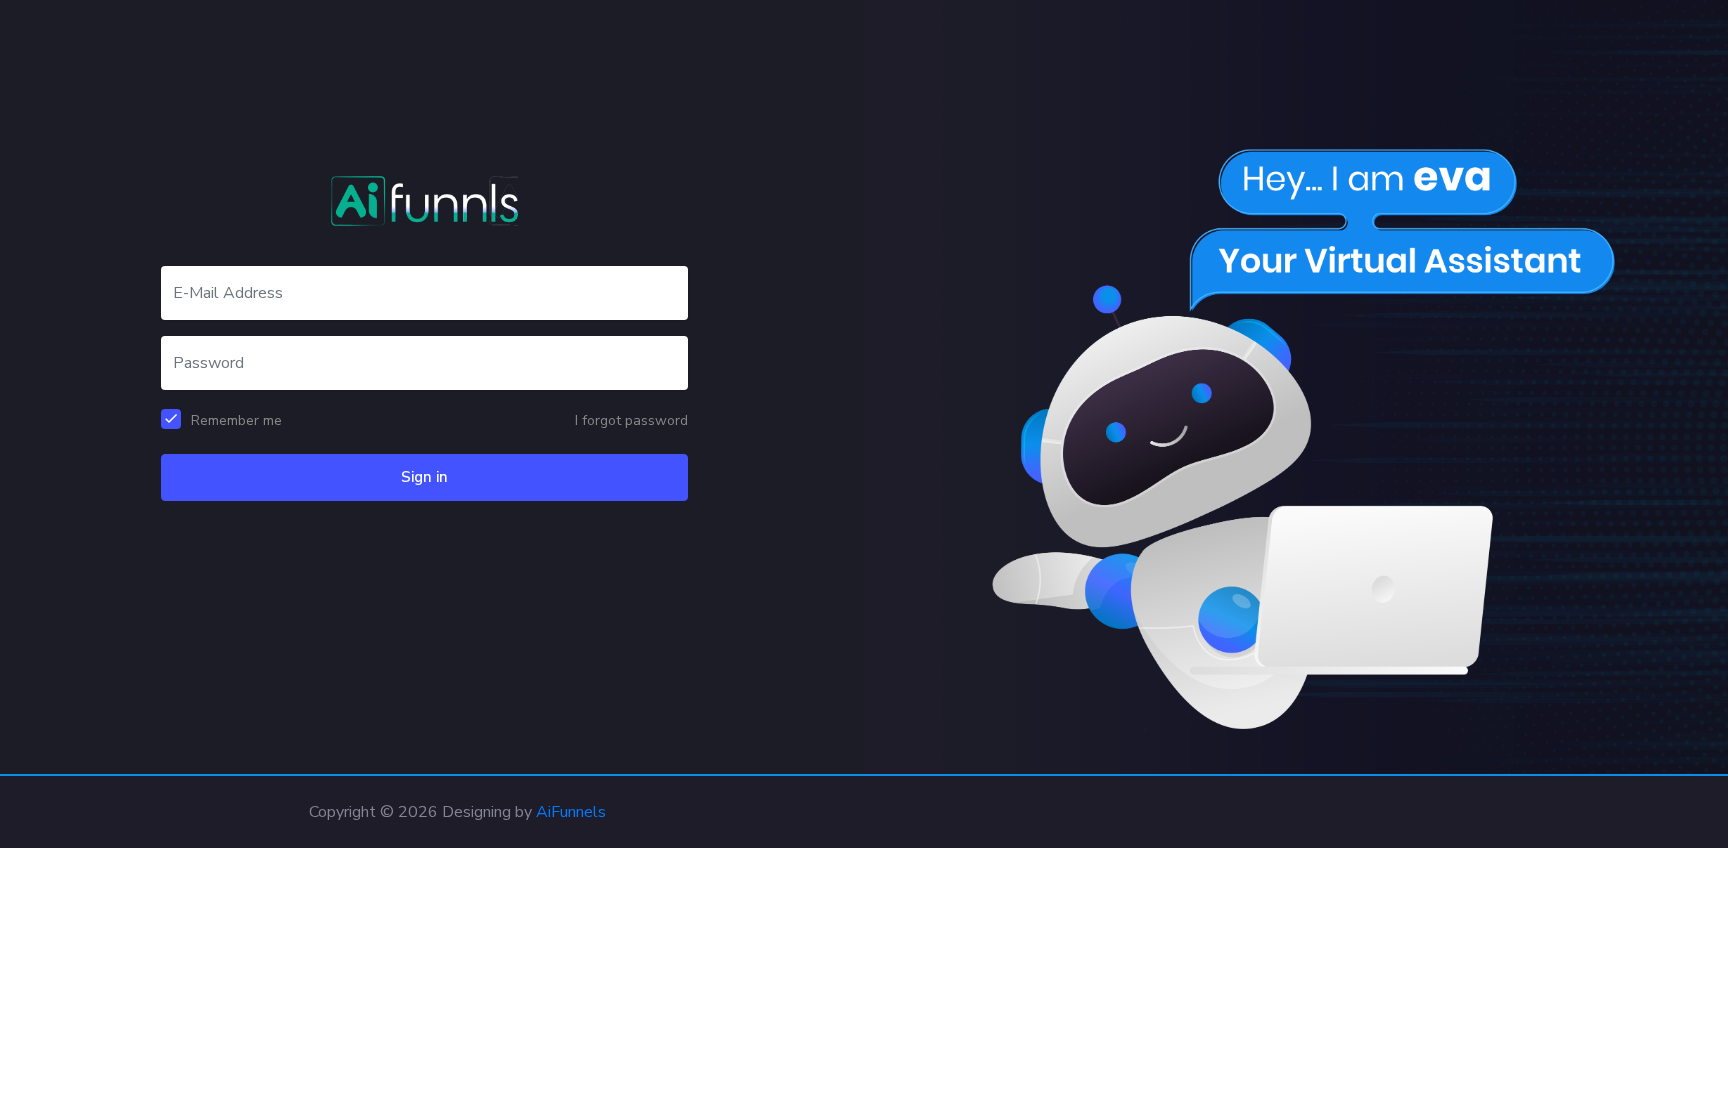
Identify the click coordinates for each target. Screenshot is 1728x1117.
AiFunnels (571, 812)
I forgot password (631, 420)
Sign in (424, 477)
